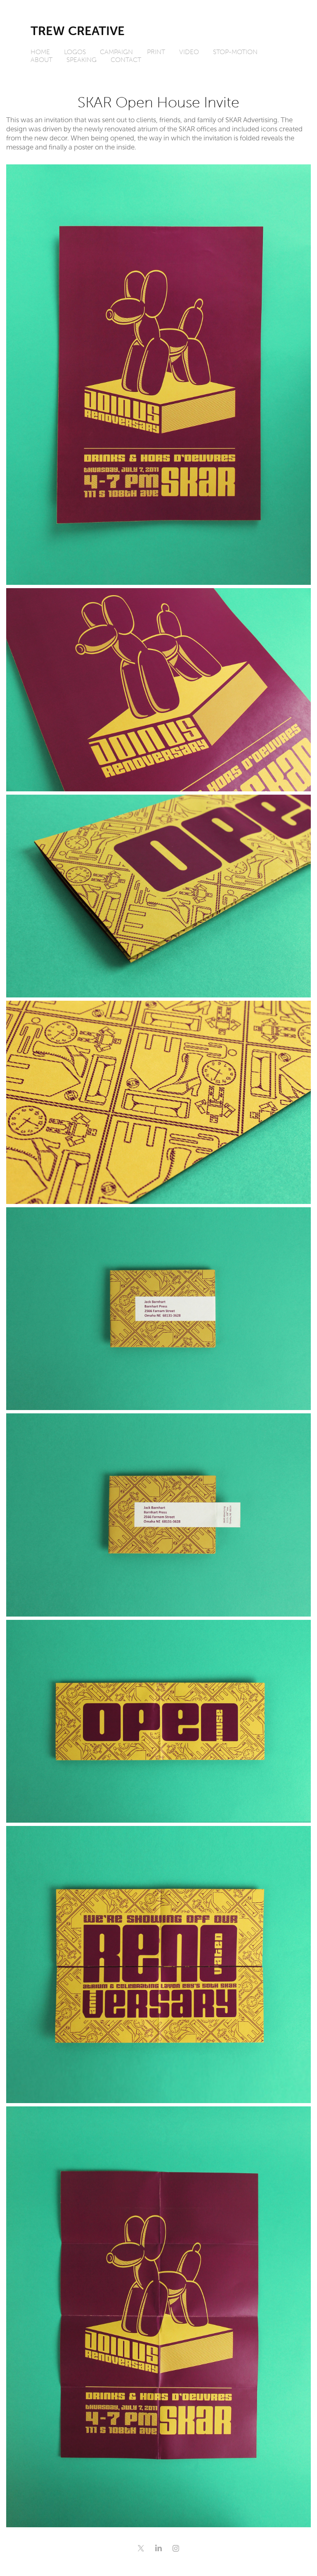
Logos (75, 52)
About (41, 59)
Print (156, 52)
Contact (126, 59)
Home (40, 52)
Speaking (82, 59)
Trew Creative (78, 31)
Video (189, 52)
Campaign (116, 52)
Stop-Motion (235, 52)
